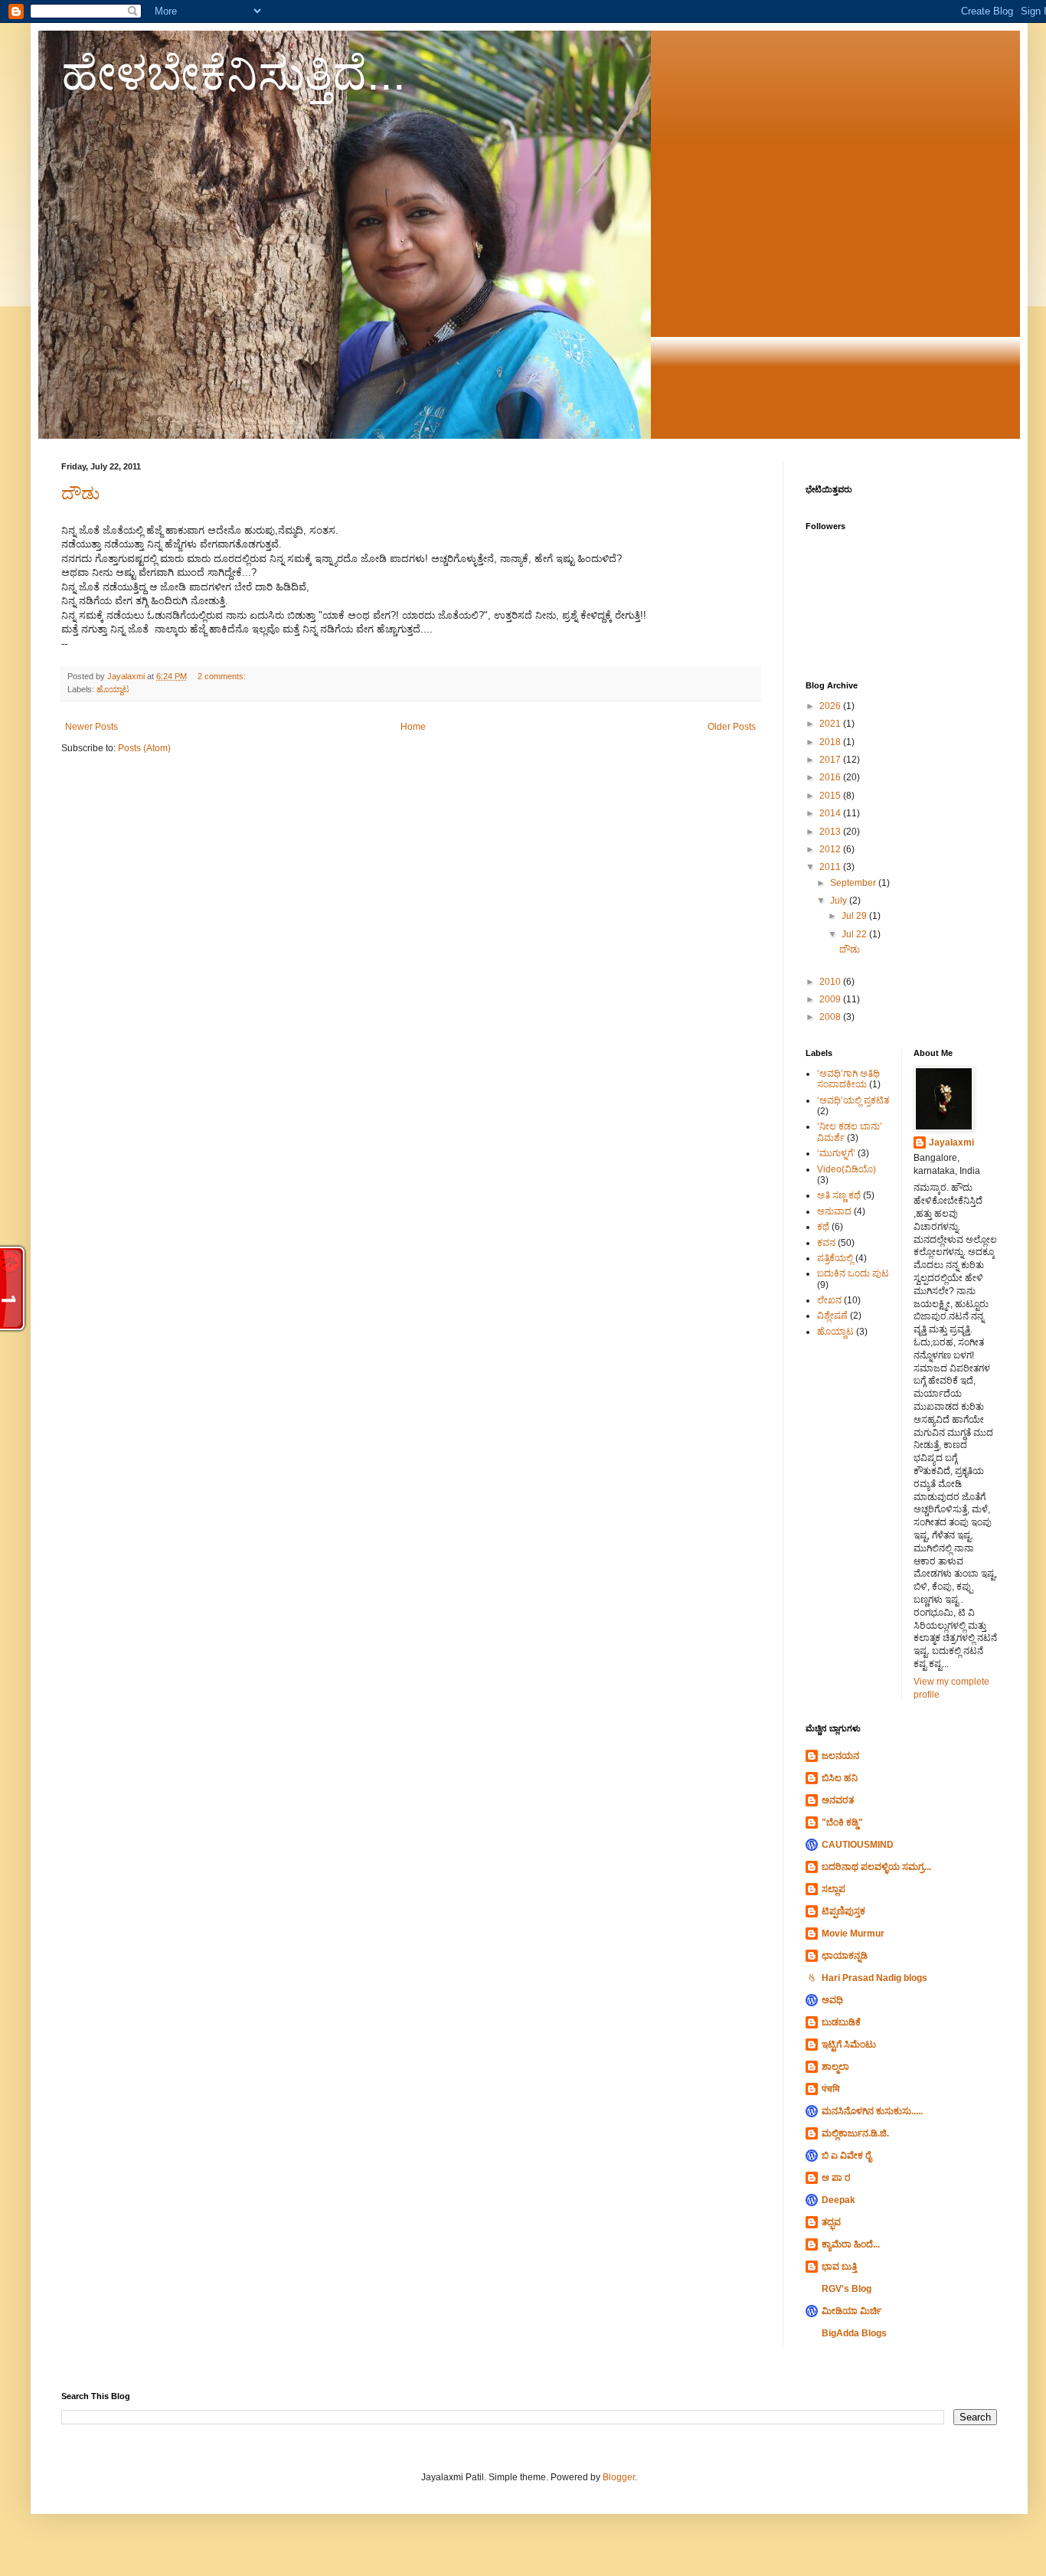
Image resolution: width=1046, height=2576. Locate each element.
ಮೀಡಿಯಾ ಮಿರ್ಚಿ (852, 2311)
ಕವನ (826, 1243)
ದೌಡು (80, 494)
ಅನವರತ (838, 1800)
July (840, 901)
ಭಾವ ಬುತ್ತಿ (839, 2267)
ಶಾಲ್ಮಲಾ (835, 2067)
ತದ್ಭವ (831, 2222)
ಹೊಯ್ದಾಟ (113, 689)
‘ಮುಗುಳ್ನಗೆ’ (836, 1153)
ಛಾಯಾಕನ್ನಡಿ (845, 1956)
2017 (831, 760)
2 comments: (223, 676)
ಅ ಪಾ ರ (836, 2178)
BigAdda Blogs (854, 2333)
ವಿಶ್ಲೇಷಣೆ (832, 1316)
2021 (831, 724)
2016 (831, 777)
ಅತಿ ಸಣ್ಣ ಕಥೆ (839, 1195)
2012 (831, 849)
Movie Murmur (853, 1934)
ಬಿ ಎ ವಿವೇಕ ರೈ (847, 2156)
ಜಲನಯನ (840, 1756)
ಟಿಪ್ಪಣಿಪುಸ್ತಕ (843, 1911)
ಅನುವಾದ (834, 1211)
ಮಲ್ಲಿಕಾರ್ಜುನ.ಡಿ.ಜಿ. (855, 2133)
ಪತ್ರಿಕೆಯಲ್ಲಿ (835, 1258)
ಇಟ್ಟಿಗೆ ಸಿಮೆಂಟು (849, 2045)
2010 (831, 982)
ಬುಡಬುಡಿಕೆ (841, 2022)
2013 (831, 832)
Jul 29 (855, 916)
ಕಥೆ (823, 1227)
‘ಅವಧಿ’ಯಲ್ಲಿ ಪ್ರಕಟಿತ (853, 1100)
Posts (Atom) (144, 748)
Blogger (619, 2477)
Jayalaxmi (951, 1143)
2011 (831, 867)
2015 (831, 796)
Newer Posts (92, 727)
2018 (831, 742)
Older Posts (732, 727)
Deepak (838, 2200)
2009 (831, 999)
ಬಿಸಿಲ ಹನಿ (840, 1778)
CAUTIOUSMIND (858, 1845)
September (854, 883)
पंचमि (831, 2089)
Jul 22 (855, 934)
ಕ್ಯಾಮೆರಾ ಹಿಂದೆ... (851, 2244)
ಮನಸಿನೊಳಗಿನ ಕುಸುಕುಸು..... (872, 2111)
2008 (831, 1017)
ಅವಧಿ (832, 2000)
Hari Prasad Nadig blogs (874, 1978)
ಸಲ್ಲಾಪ (834, 1889)
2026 (831, 706)
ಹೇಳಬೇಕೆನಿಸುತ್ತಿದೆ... (234, 74)
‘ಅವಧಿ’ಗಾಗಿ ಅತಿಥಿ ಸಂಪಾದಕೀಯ (848, 1079)
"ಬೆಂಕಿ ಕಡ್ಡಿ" (842, 1822)
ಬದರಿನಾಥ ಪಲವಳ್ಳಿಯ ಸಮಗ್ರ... (876, 1867)
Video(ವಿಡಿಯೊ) (847, 1169)
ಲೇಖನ (829, 1300)
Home (413, 727)
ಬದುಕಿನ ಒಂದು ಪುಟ (853, 1273)
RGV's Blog (847, 2289)
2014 (831, 813)
